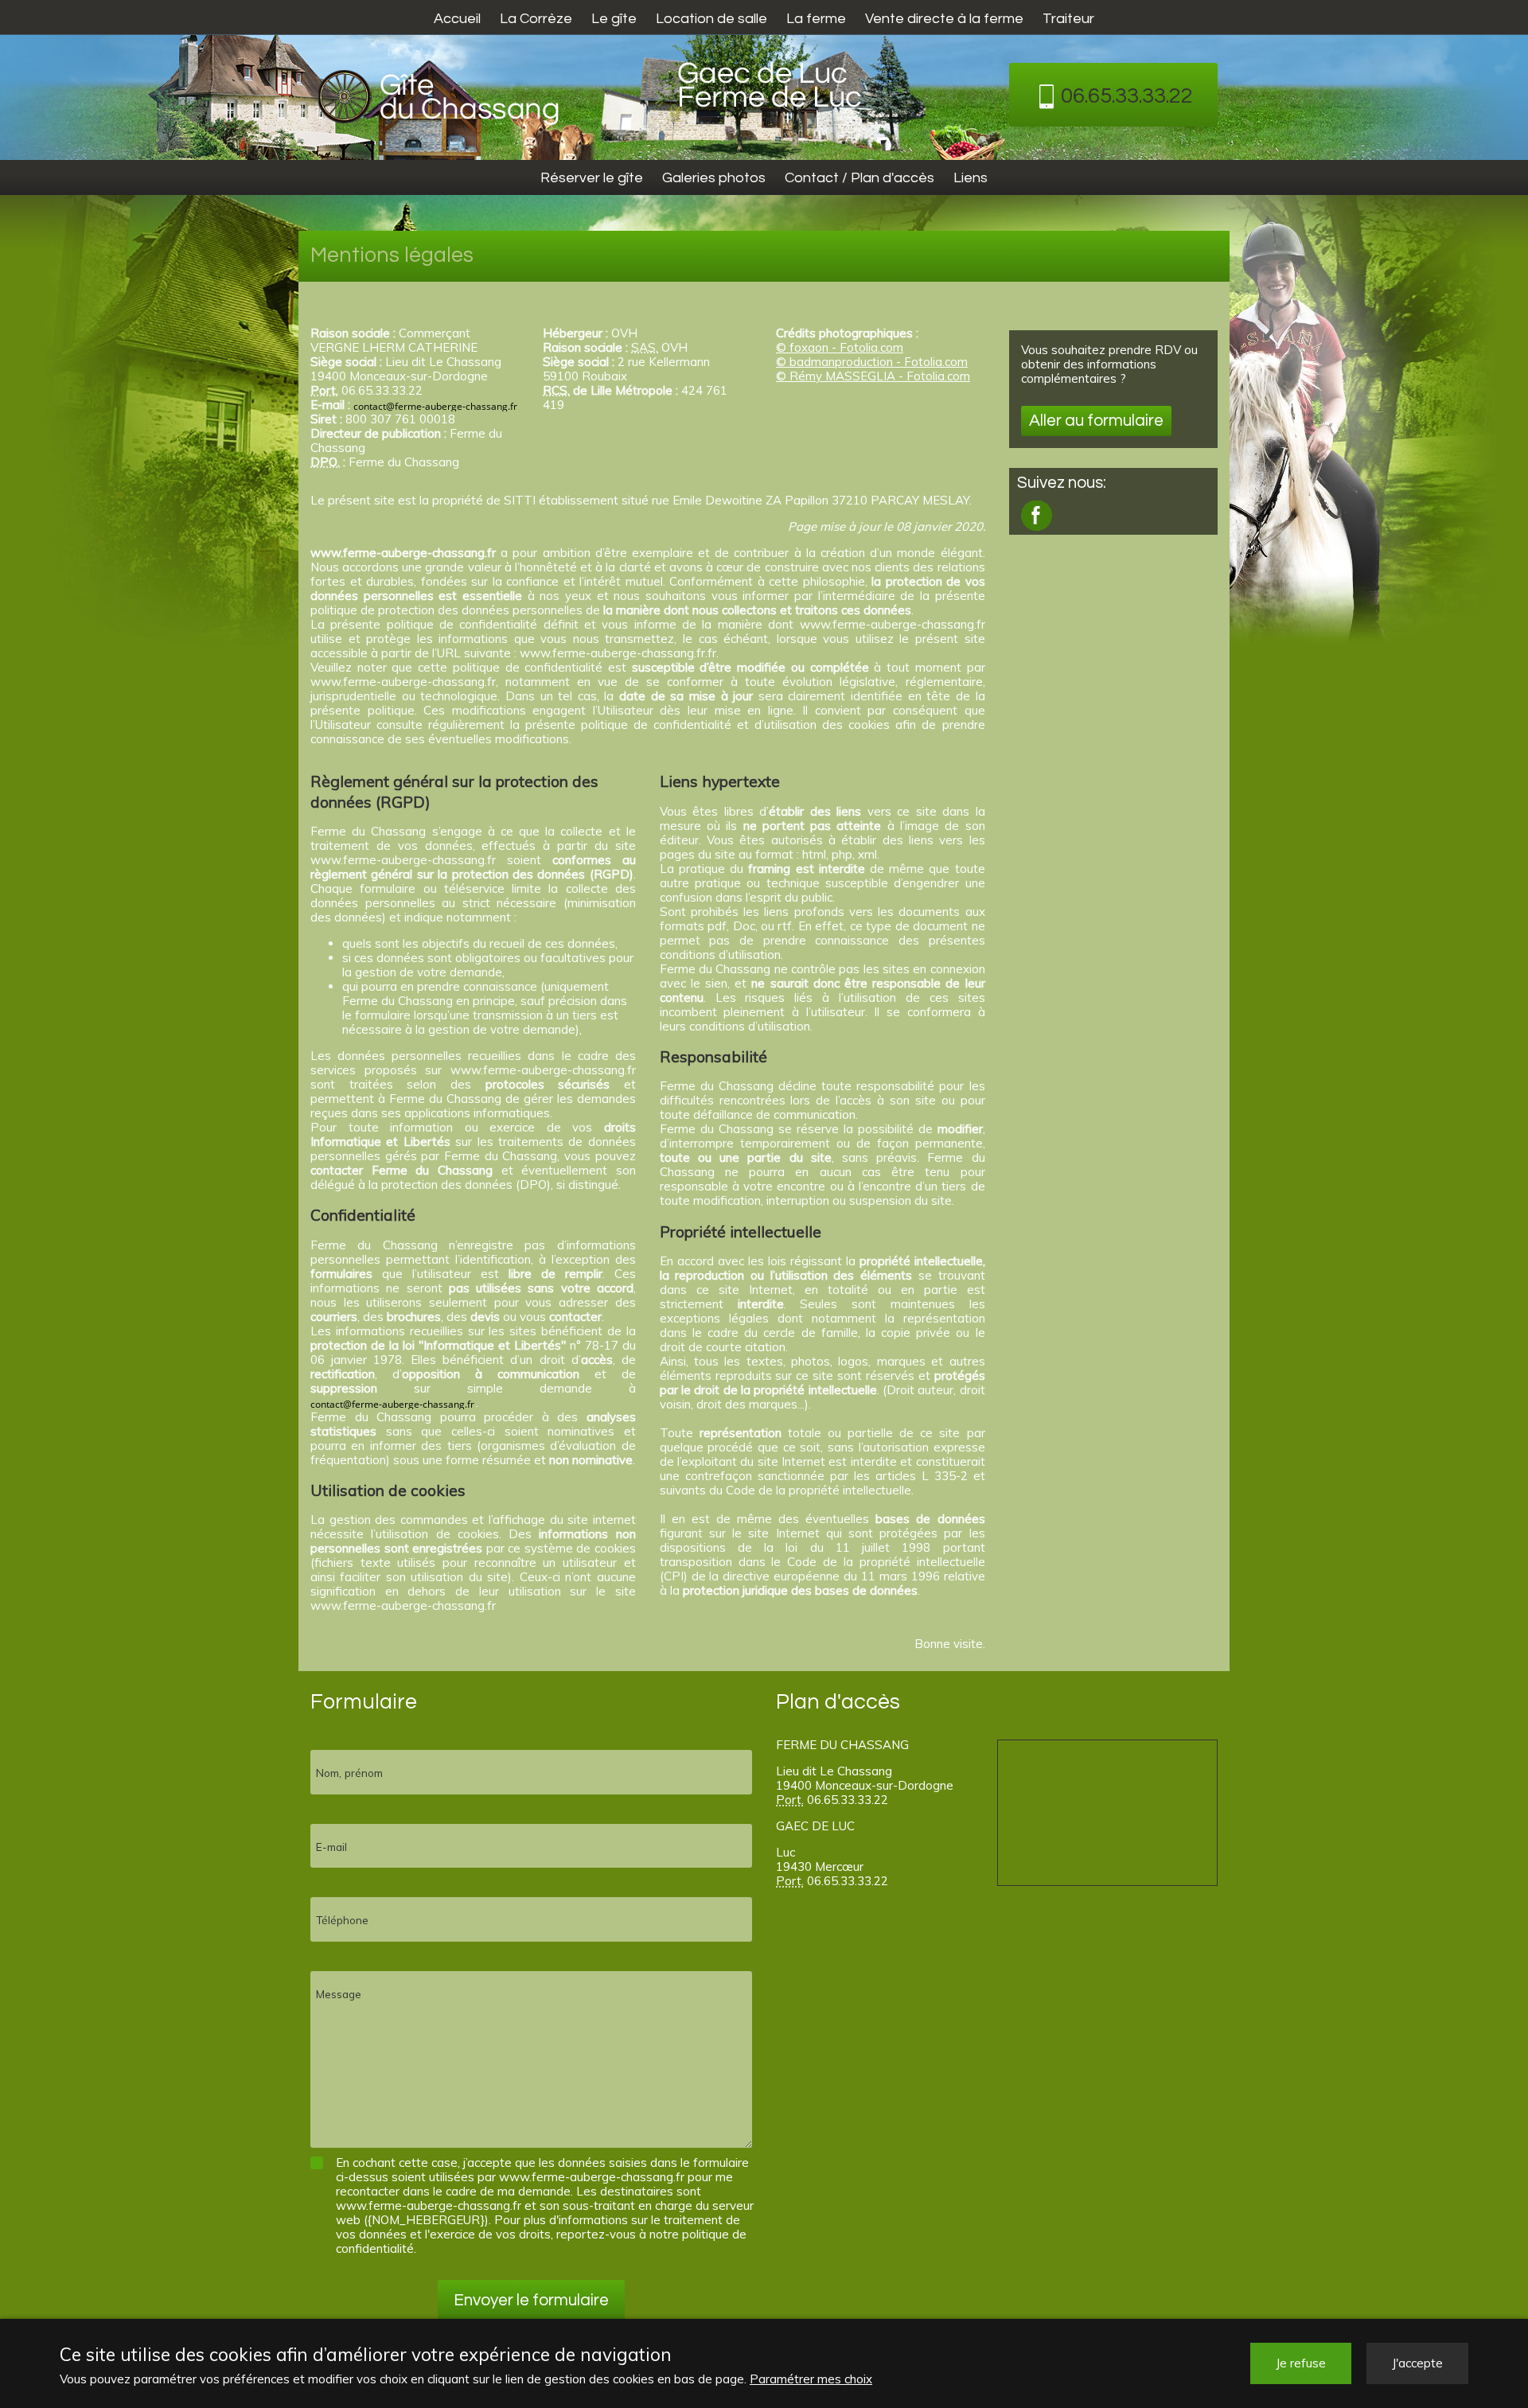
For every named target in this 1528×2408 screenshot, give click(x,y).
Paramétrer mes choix (811, 2379)
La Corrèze (536, 19)
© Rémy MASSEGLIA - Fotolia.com (873, 376)
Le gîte (614, 19)
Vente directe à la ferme (944, 19)
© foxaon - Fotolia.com (840, 347)
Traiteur (1068, 19)
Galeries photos (714, 178)
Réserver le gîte (592, 178)
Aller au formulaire (1096, 421)
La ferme (816, 19)
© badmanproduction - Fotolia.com (872, 362)
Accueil (457, 19)
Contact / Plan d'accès (859, 178)
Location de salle (711, 19)
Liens (971, 178)
